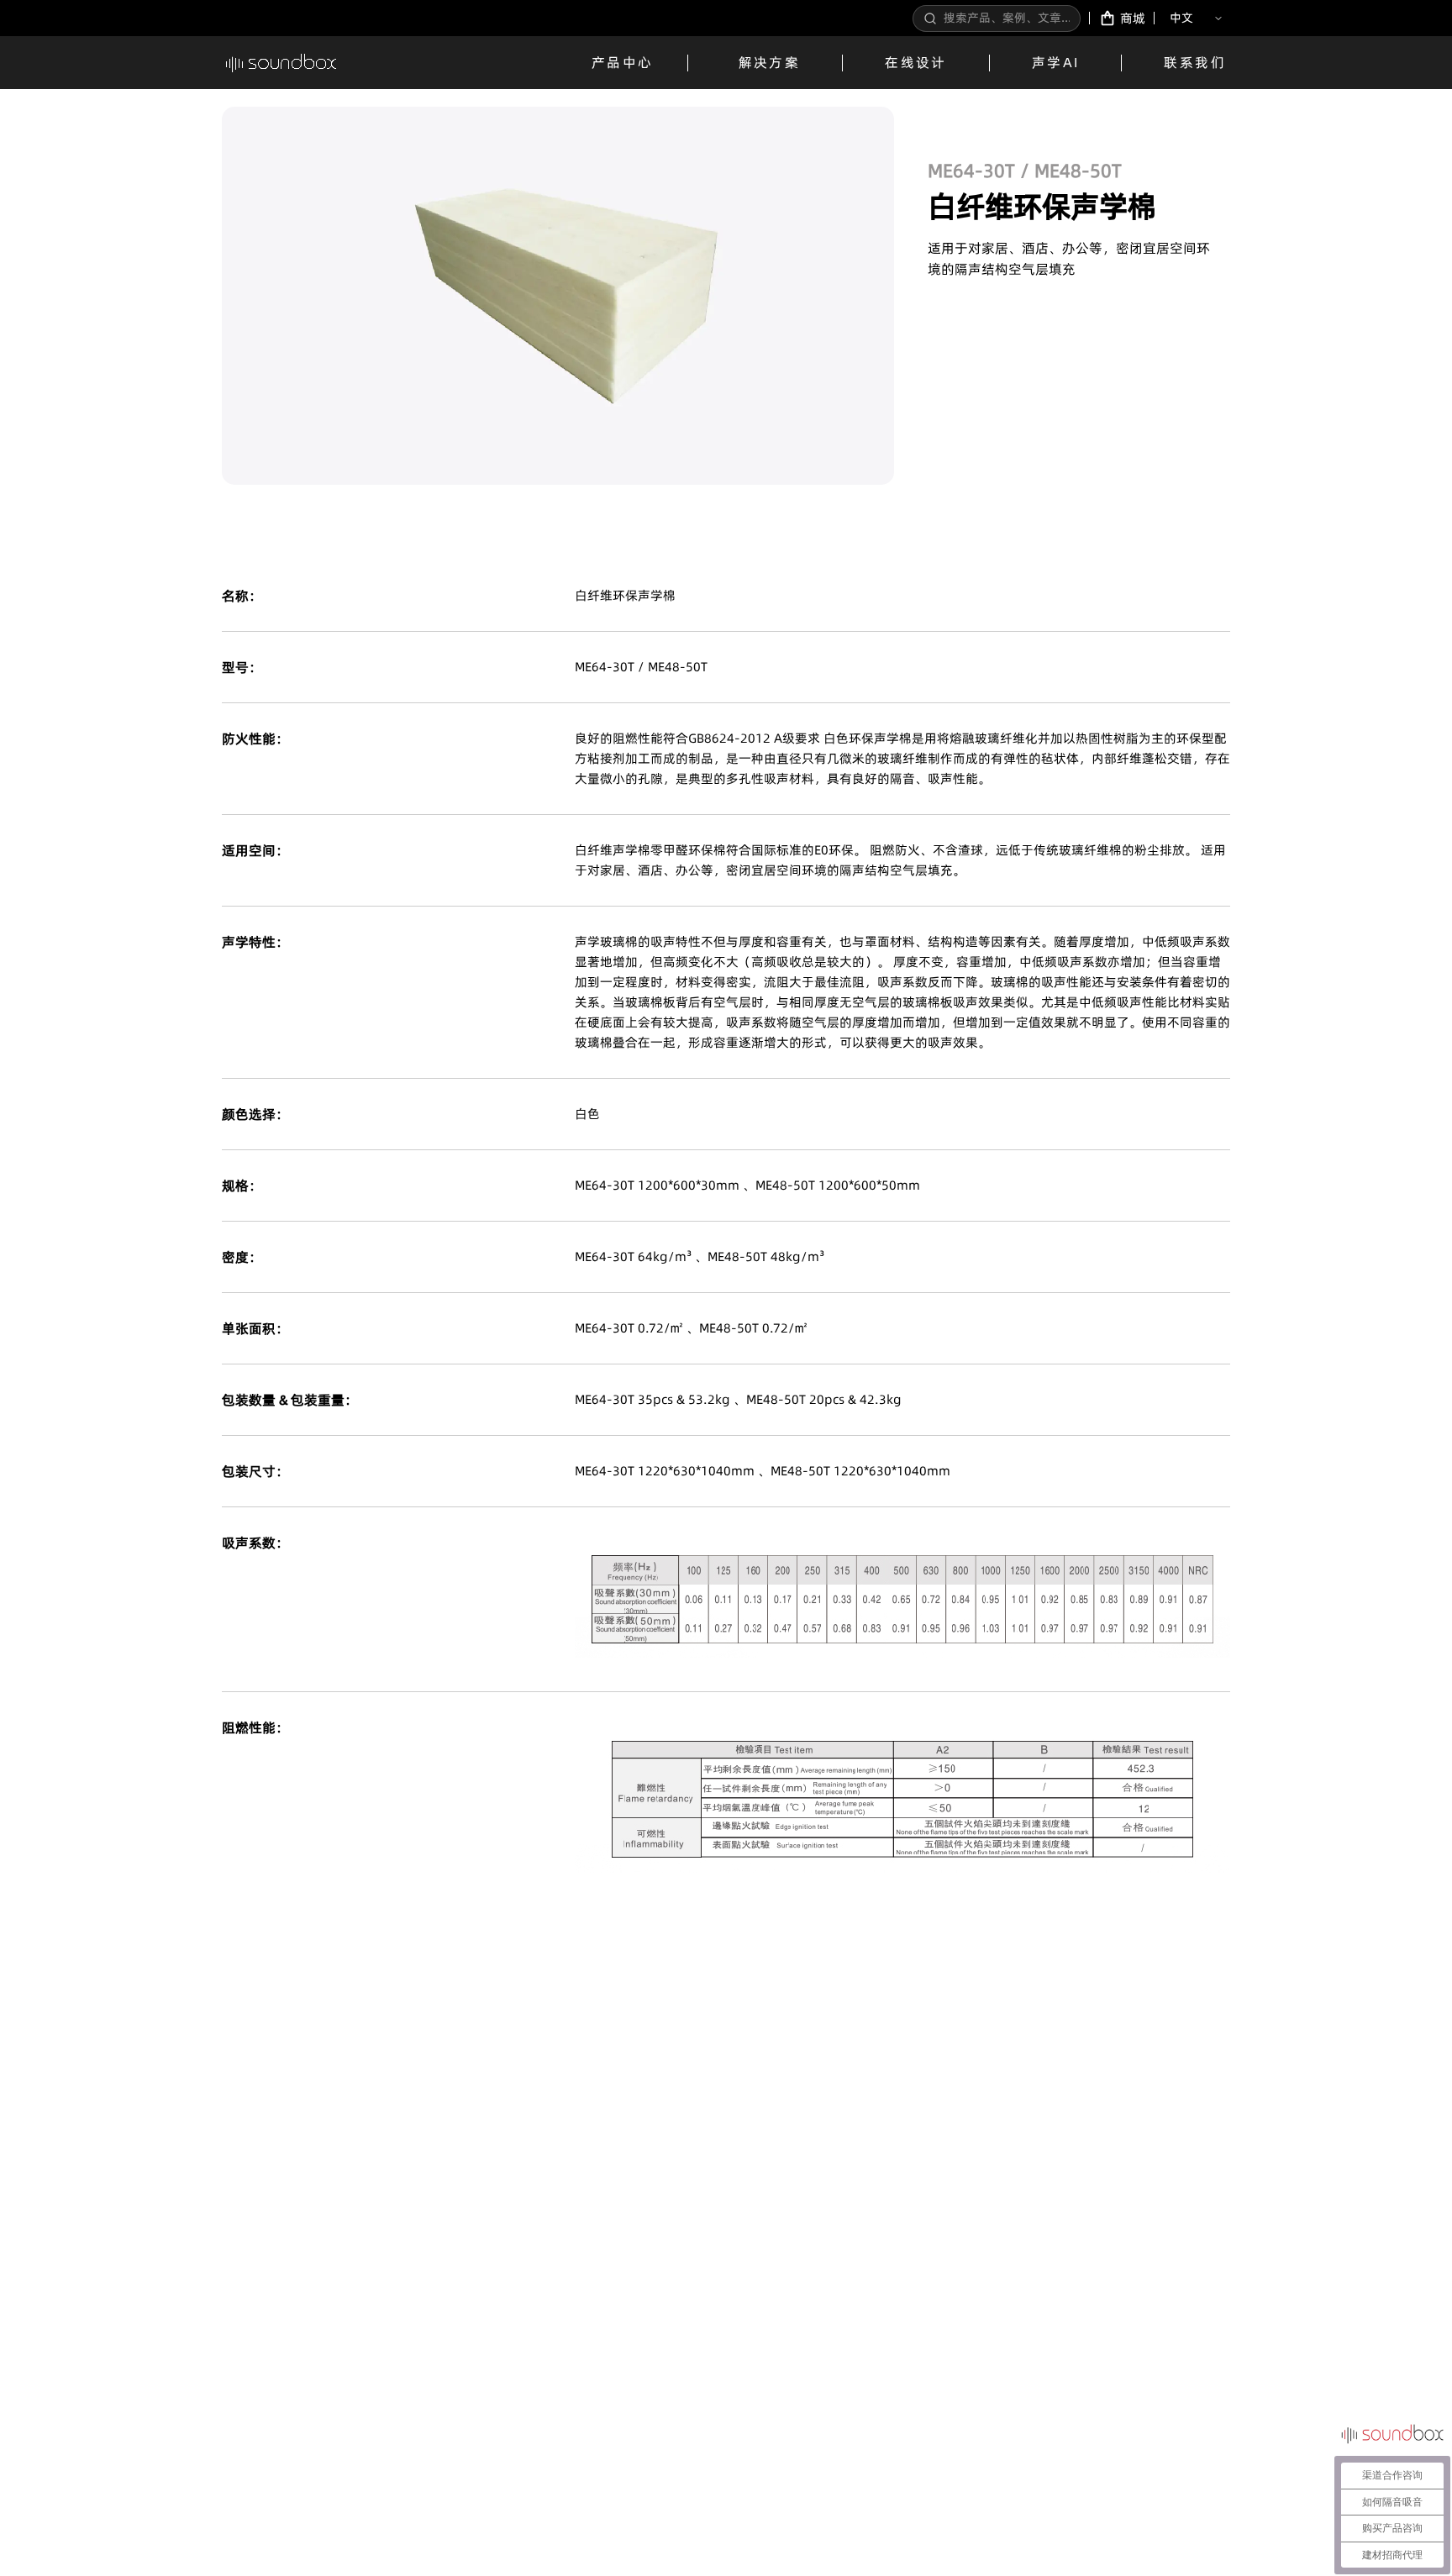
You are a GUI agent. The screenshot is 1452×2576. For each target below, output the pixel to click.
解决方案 (770, 62)
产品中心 (623, 62)
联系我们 (1195, 62)
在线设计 (916, 62)
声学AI (1056, 62)
